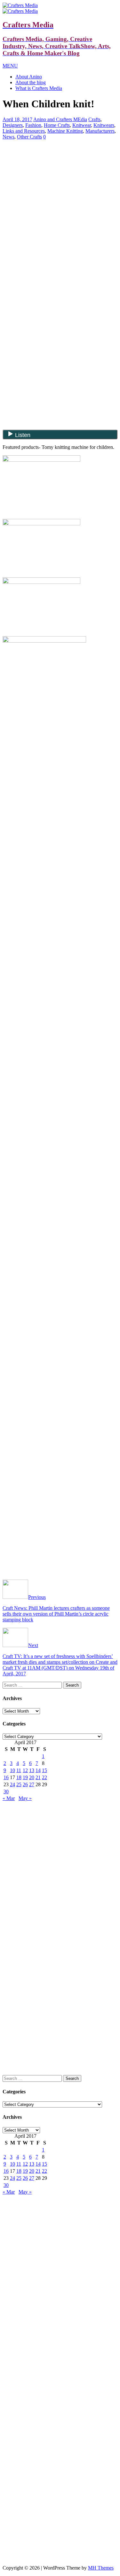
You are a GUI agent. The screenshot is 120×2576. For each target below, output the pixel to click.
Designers (13, 125)
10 (12, 1770)
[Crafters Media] (20, 5)
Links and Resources (24, 131)
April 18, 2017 (17, 119)
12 (25, 1770)
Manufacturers (100, 131)
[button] (10, 66)
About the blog (31, 82)
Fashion (33, 125)
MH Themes (101, 2568)
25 (19, 1784)
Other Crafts (29, 137)
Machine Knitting (65, 131)
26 (25, 1784)
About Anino (29, 77)
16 (6, 1777)
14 (38, 1770)
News (8, 137)
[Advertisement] (60, 190)
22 (44, 1777)
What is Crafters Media (39, 88)
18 (19, 1777)
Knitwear (82, 125)
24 (12, 1784)
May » (25, 1798)
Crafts (94, 119)
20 (32, 1777)
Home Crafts (57, 125)
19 (25, 1777)
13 (32, 1770)
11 (19, 1770)
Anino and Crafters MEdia (60, 119)
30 (6, 1792)
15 (44, 1770)
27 (32, 1784)
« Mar (9, 1798)
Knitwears (104, 125)
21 (38, 1777)
